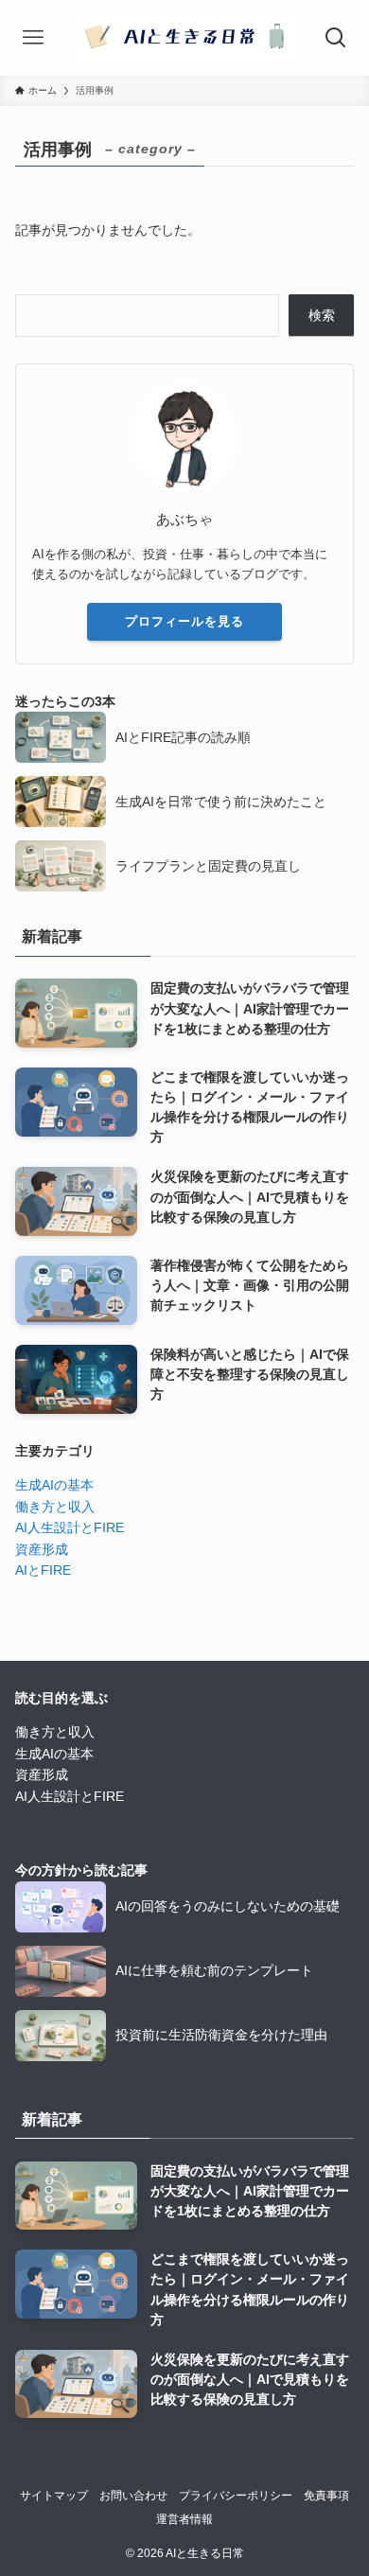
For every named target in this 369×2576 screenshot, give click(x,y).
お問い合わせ (133, 2495)
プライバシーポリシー (236, 2495)
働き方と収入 (55, 1507)
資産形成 (42, 1549)
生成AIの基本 (54, 1485)
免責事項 (326, 2495)
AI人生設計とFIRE (70, 1527)
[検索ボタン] (336, 38)
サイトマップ (54, 2495)
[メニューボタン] (33, 38)
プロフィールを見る (184, 621)
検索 (322, 315)
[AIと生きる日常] (184, 38)
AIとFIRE (43, 1570)
